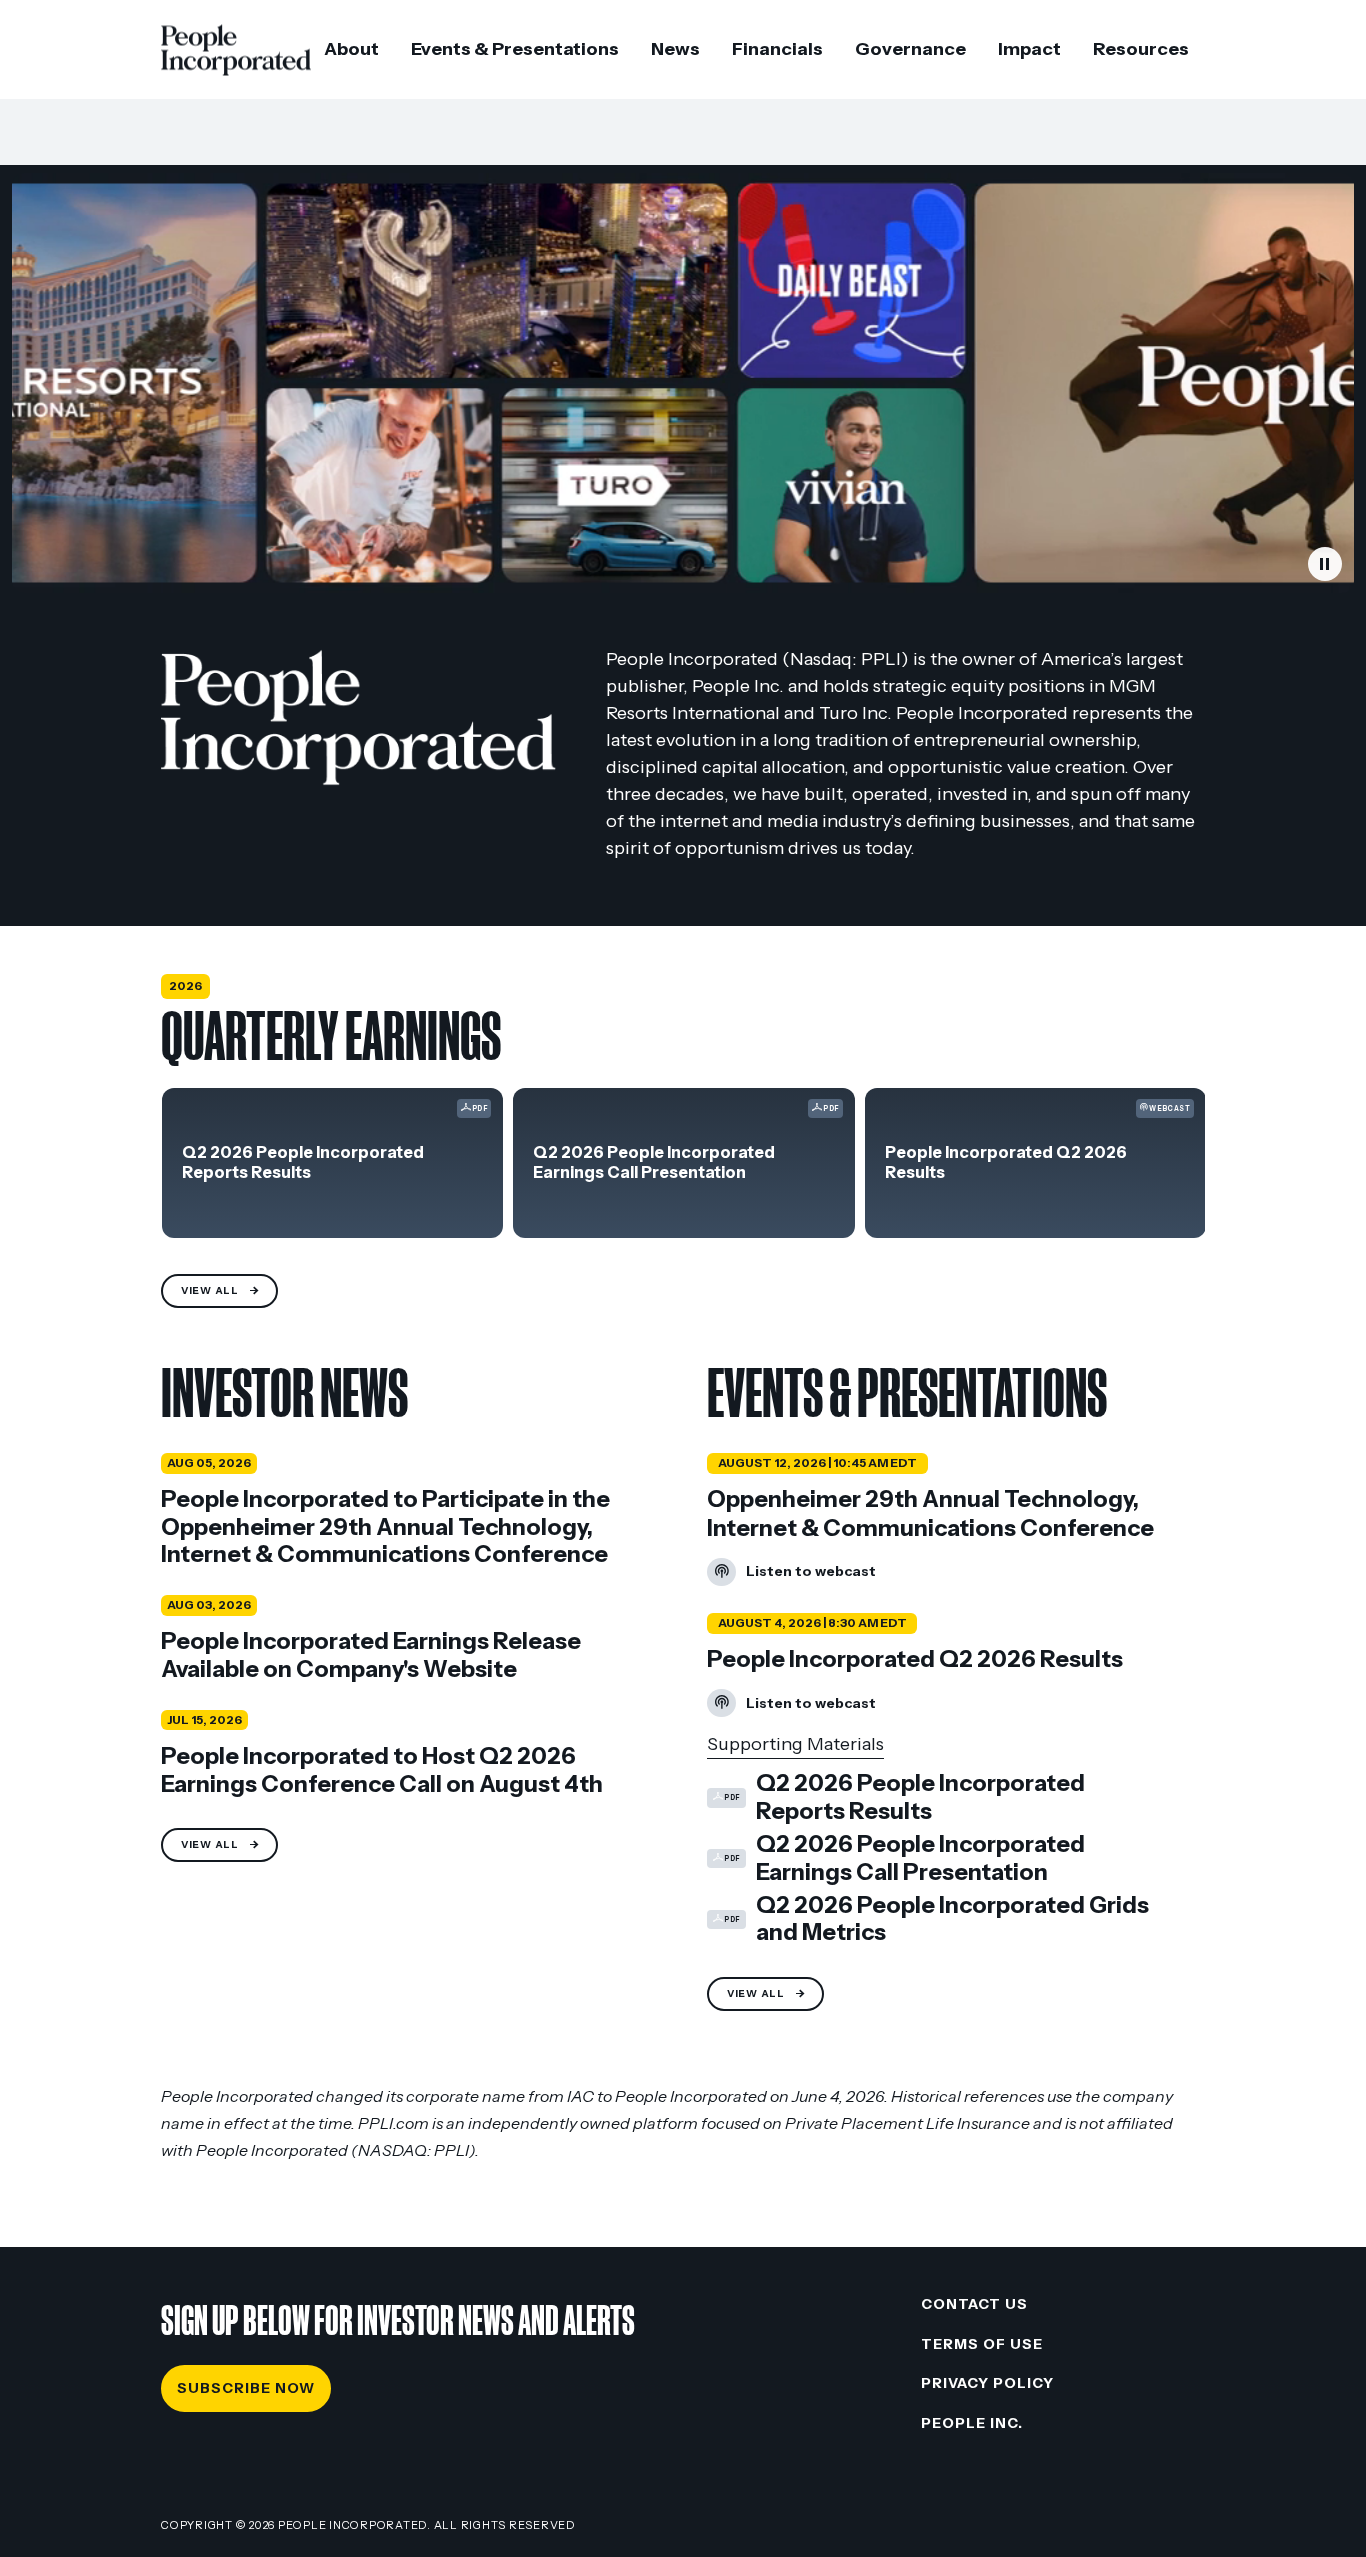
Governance (910, 49)
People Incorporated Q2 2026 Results (1006, 1162)
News (675, 49)
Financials (777, 49)
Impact (1029, 49)
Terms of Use (982, 2344)
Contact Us (974, 2304)
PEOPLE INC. (972, 2423)
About (351, 49)
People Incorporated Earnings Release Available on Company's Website (371, 1655)
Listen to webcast (791, 1575)
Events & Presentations (515, 49)
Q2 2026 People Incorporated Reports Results (303, 1162)
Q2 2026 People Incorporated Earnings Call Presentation (654, 1162)
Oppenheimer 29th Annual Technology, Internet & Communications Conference (930, 1513)
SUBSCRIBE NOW (246, 2388)
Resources (1141, 49)
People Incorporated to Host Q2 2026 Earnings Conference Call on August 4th (382, 1770)
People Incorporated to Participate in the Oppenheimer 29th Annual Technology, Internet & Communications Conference (385, 1527)
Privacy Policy (987, 2383)
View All (210, 1290)
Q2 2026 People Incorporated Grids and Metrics (928, 1919)
